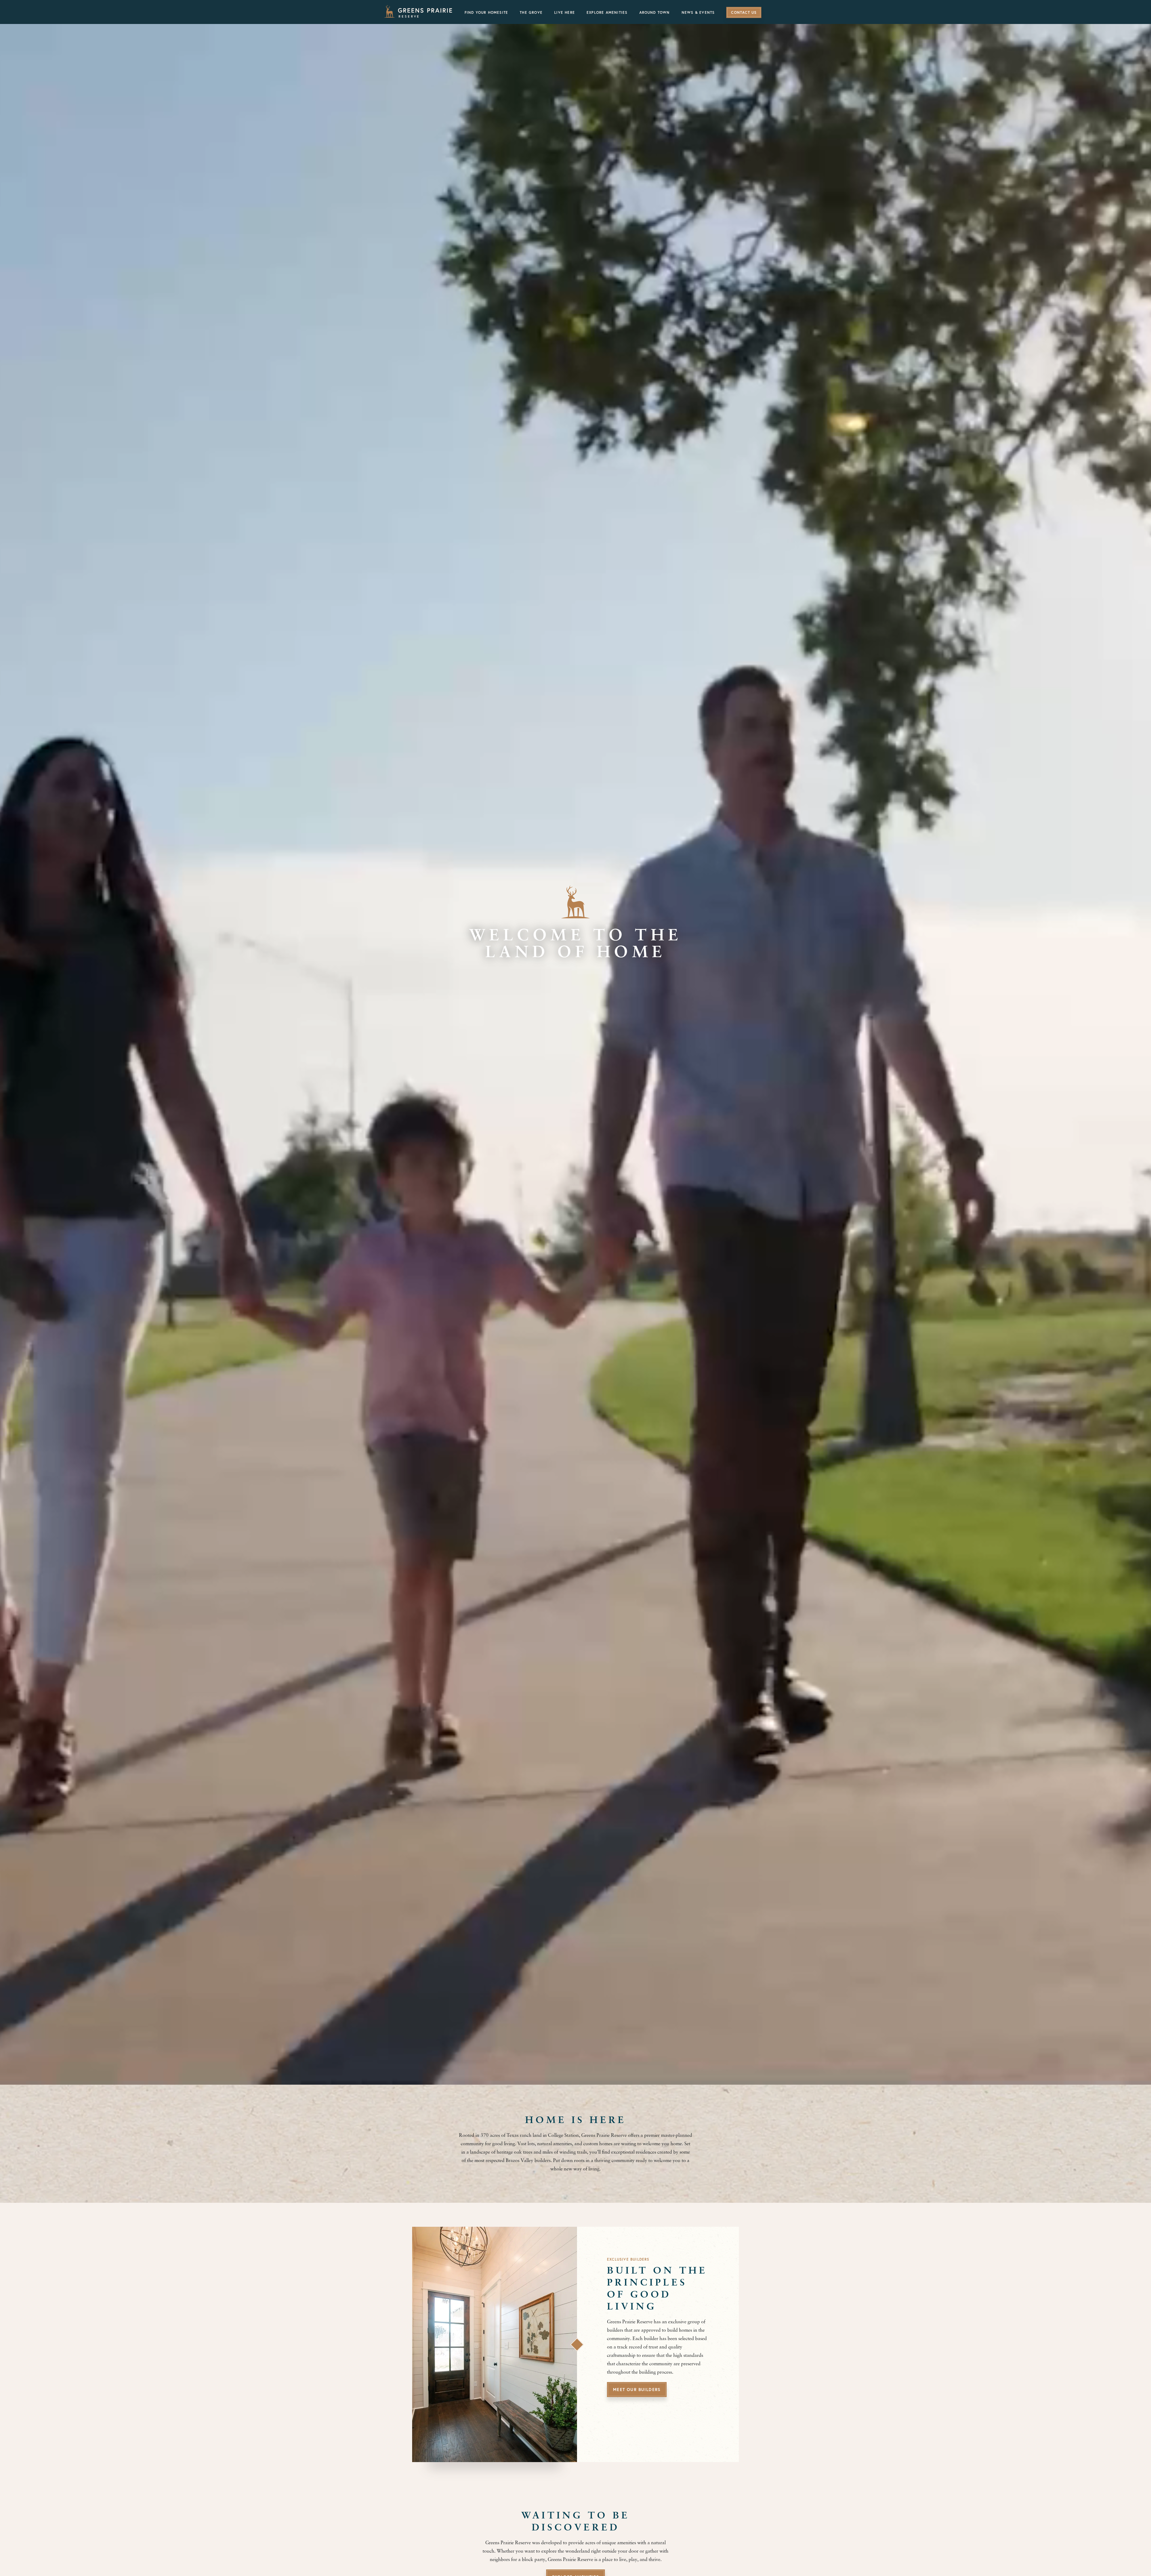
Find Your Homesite (486, 13)
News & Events (698, 13)
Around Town (655, 13)
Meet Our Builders (637, 2390)
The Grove (531, 13)
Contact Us (744, 13)
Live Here (565, 13)
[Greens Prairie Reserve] (418, 11)
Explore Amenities (607, 13)
